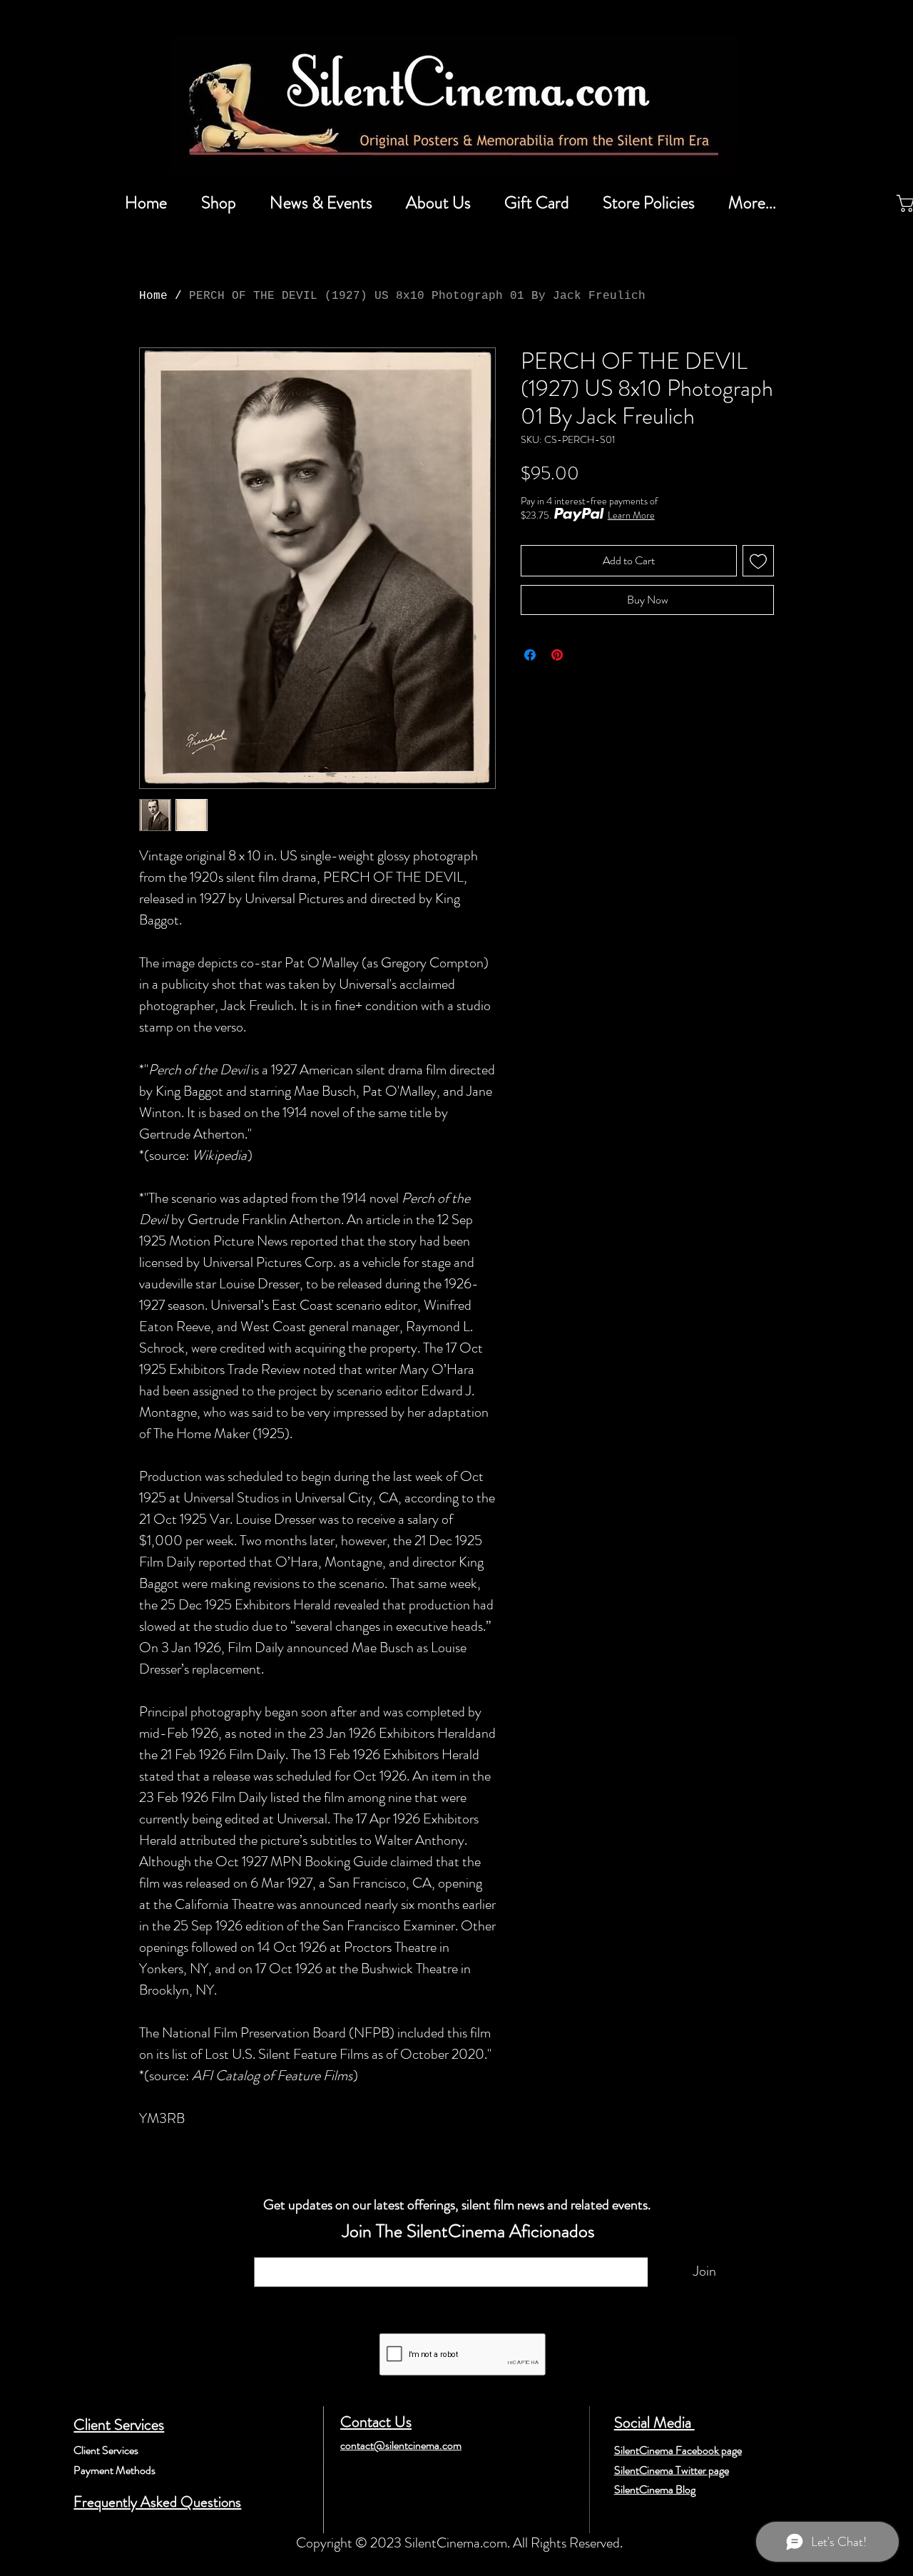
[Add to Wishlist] (758, 561)
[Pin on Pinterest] (557, 655)
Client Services (119, 2424)
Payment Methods (114, 2470)
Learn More (631, 515)
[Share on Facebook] (530, 655)
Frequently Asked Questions (157, 2502)
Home (153, 296)
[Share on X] (584, 655)
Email (272, 2250)
